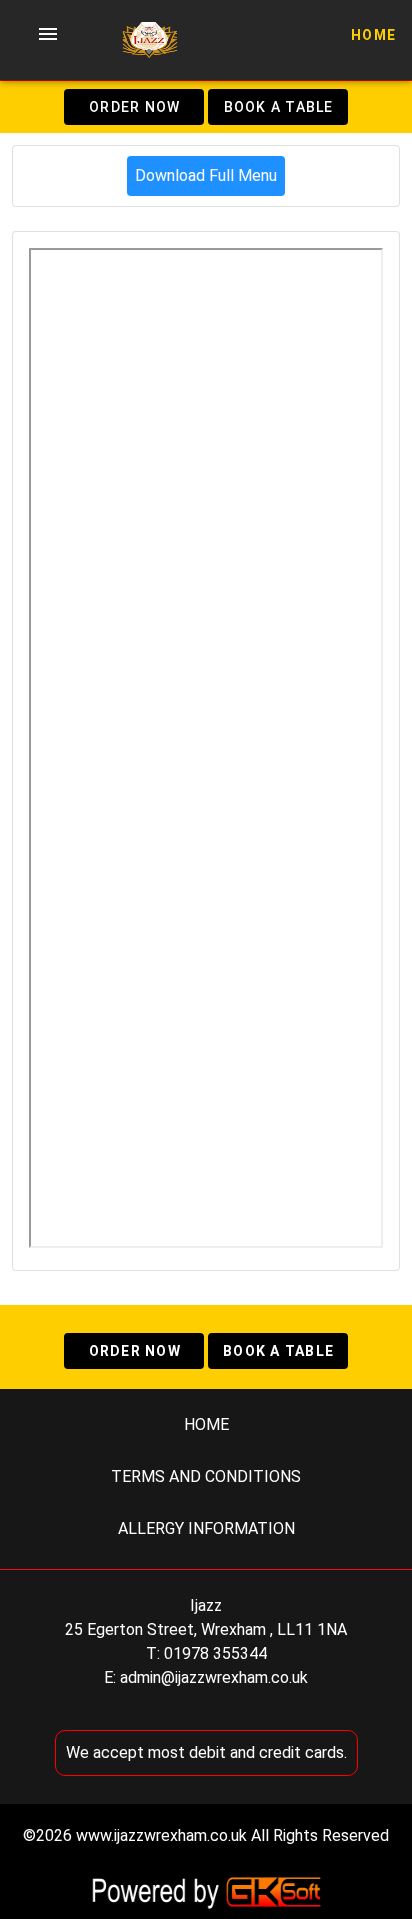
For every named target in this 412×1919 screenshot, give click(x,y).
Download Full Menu (206, 175)
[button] (48, 34)
